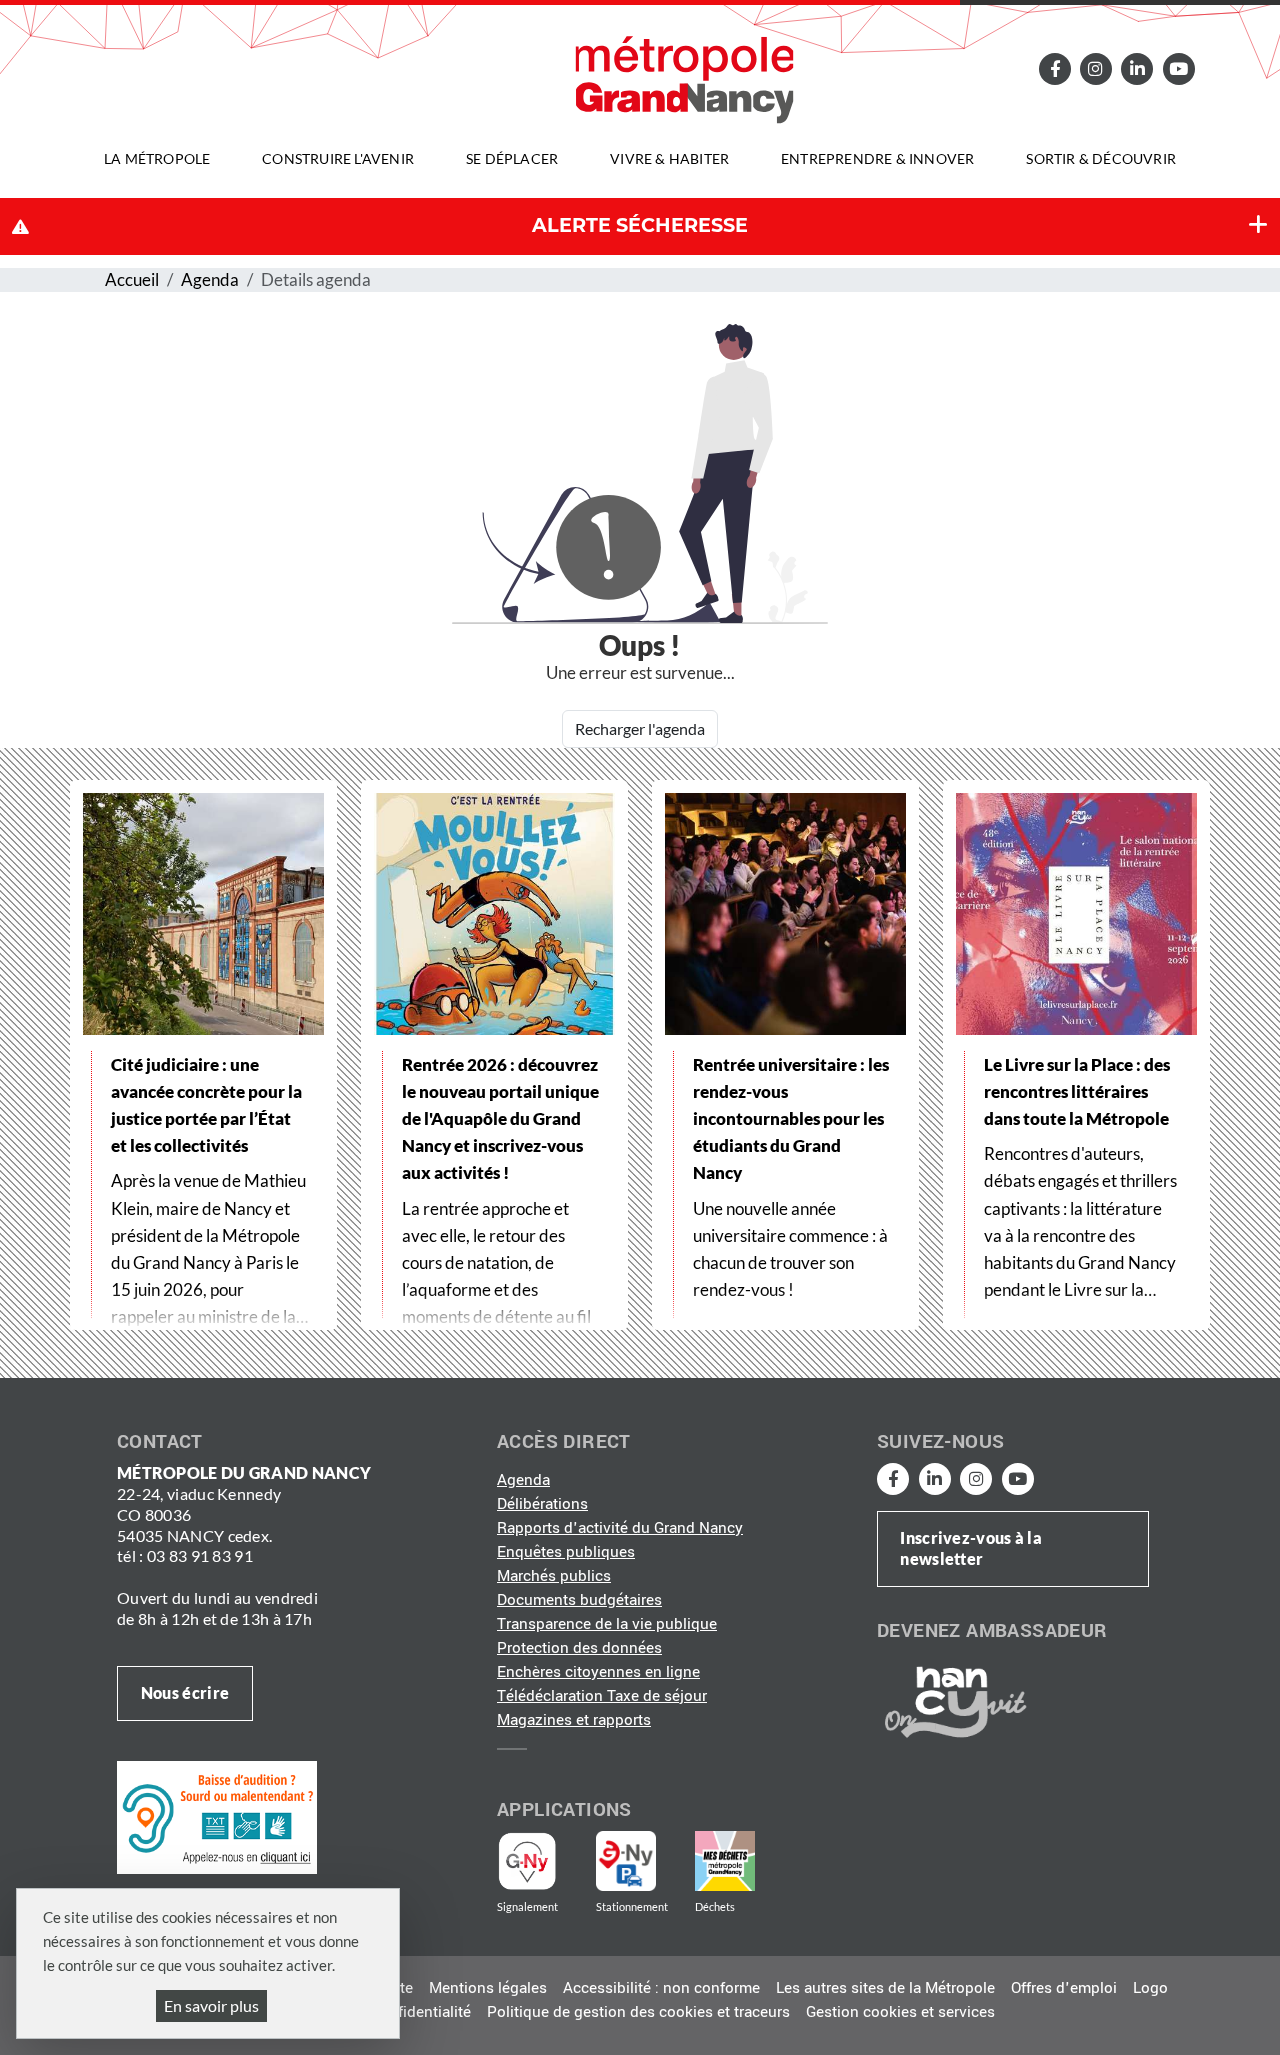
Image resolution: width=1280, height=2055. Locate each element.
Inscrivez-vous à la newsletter (971, 1548)
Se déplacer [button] (512, 158)
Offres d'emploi (1064, 1988)
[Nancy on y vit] (952, 1701)
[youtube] (1178, 68)
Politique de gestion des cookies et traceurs (638, 2012)
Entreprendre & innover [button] (877, 158)
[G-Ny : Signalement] (535, 1861)
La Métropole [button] (157, 158)
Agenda (210, 279)
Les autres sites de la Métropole (885, 1988)
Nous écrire (185, 1692)
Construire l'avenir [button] (338, 158)
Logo (1150, 1988)
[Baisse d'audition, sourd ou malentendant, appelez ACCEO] (217, 1817)
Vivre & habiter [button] (669, 158)
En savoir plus (211, 2005)
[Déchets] (725, 1861)
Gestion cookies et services (900, 2012)
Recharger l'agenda (640, 728)
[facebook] (1054, 68)
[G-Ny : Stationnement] (640, 1861)
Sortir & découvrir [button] (1101, 158)
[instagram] (1096, 68)
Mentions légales (488, 1988)
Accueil (132, 279)
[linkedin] (1137, 68)
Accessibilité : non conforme (661, 1988)
